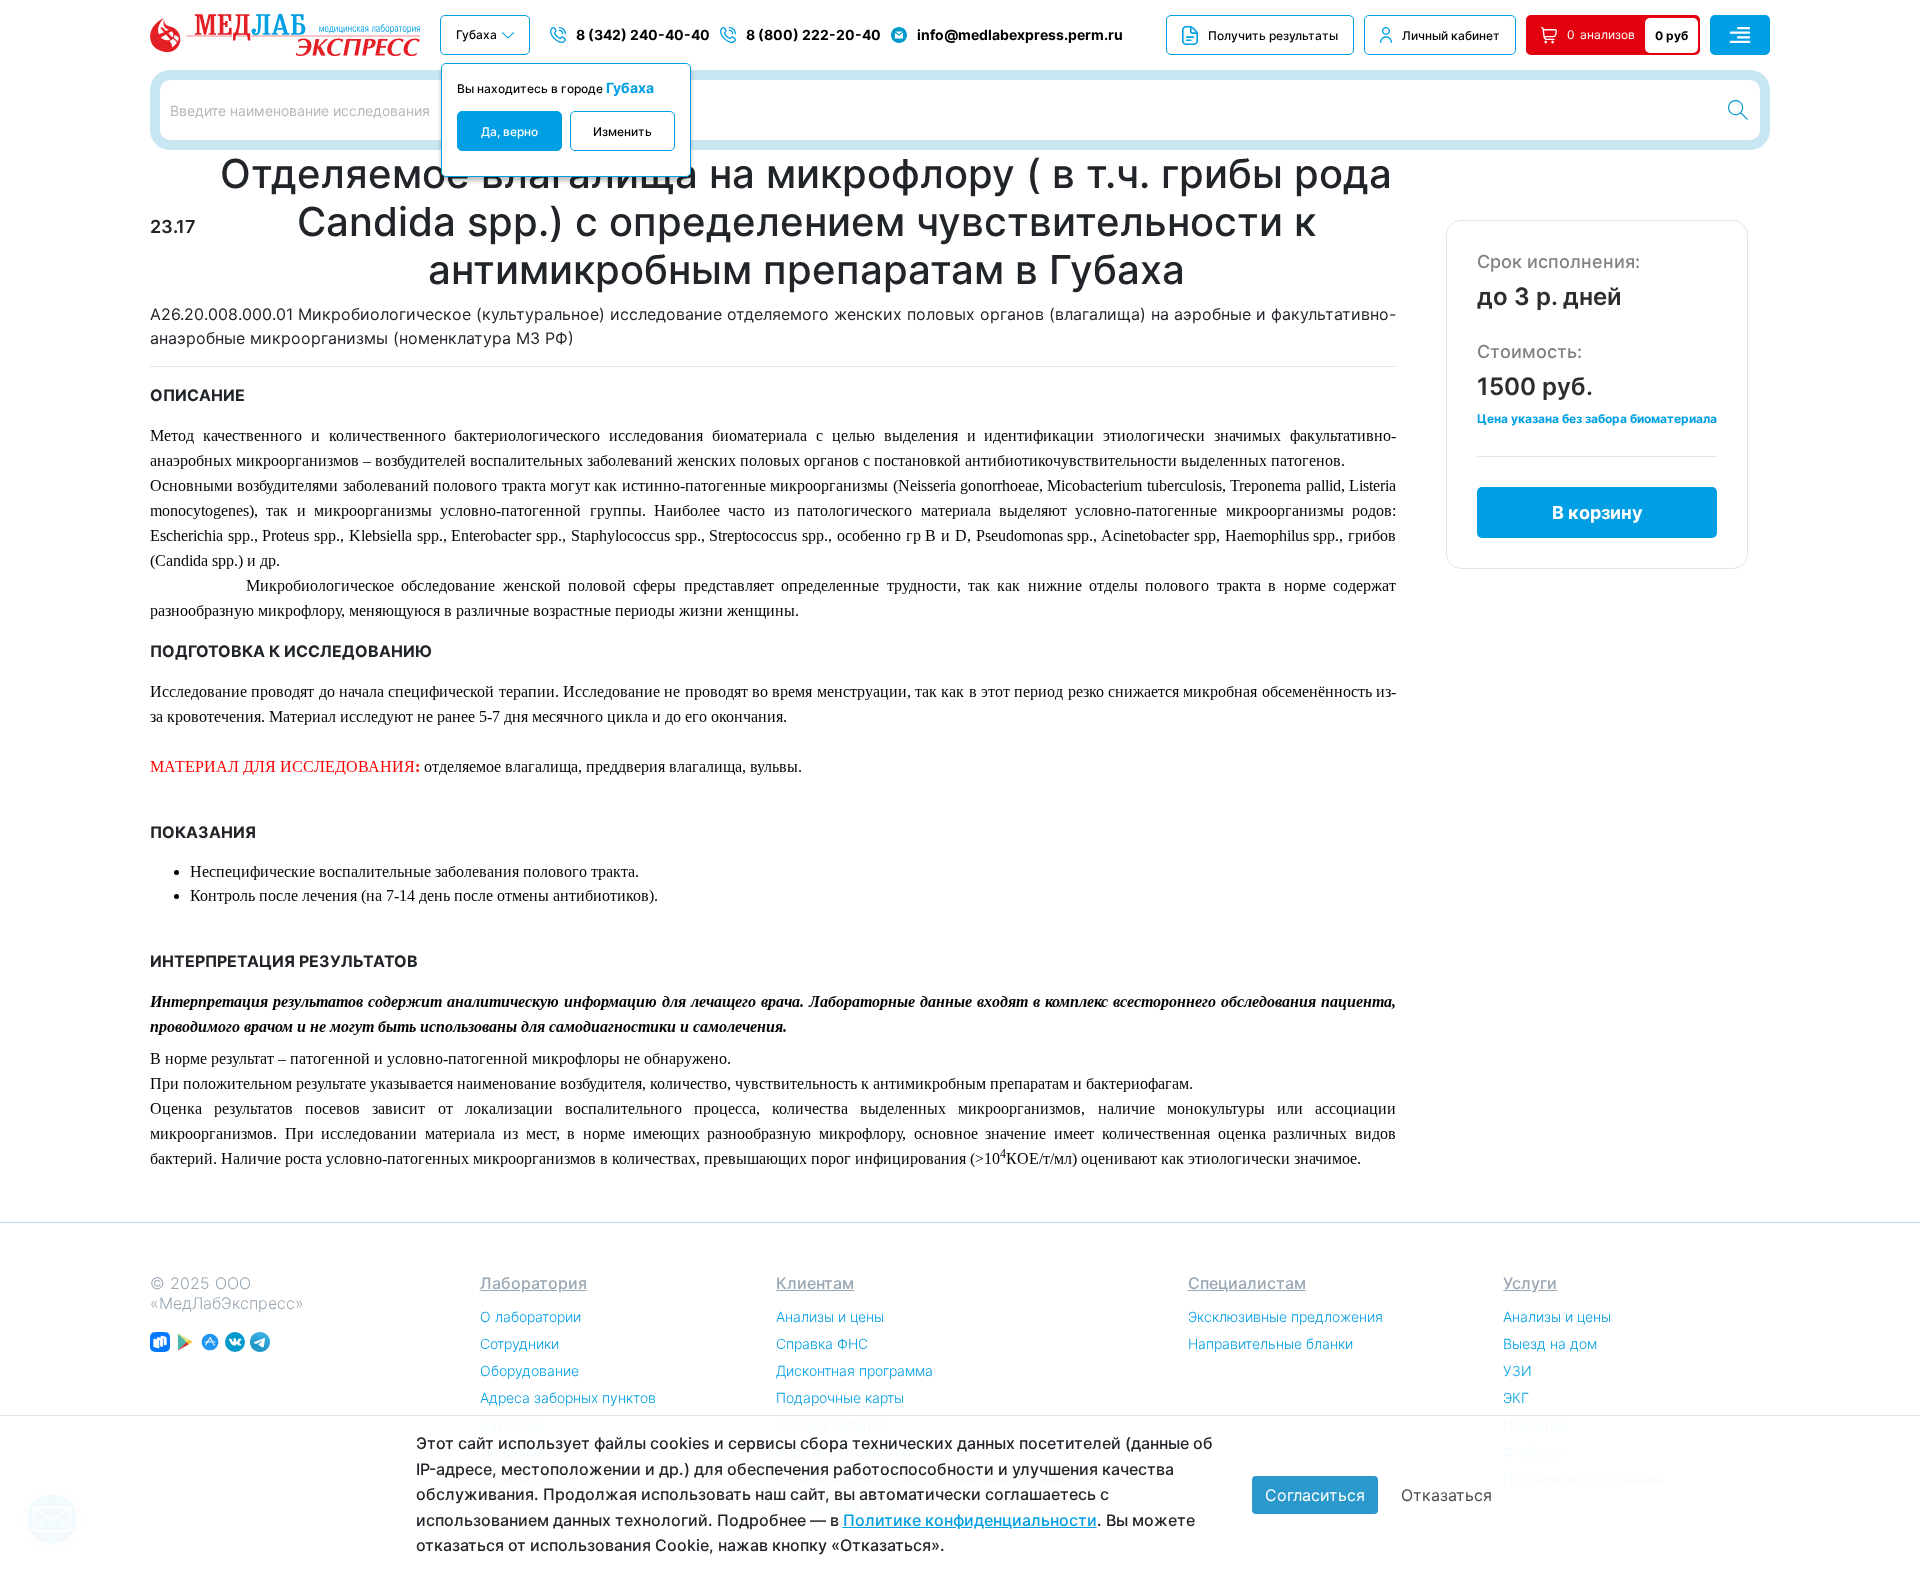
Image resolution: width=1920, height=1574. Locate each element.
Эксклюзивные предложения (1285, 1316)
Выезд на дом (1550, 1343)
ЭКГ (1516, 1397)
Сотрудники (519, 1343)
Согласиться (1315, 1495)
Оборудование (529, 1370)
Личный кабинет (1451, 35)
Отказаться (1446, 1495)
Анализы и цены (830, 1316)
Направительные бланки (1270, 1343)
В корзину (1597, 512)
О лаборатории (530, 1316)
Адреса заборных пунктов (568, 1397)
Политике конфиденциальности (970, 1520)
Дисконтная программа (854, 1370)
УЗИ (1517, 1370)
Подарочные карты (840, 1397)
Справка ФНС (822, 1343)
